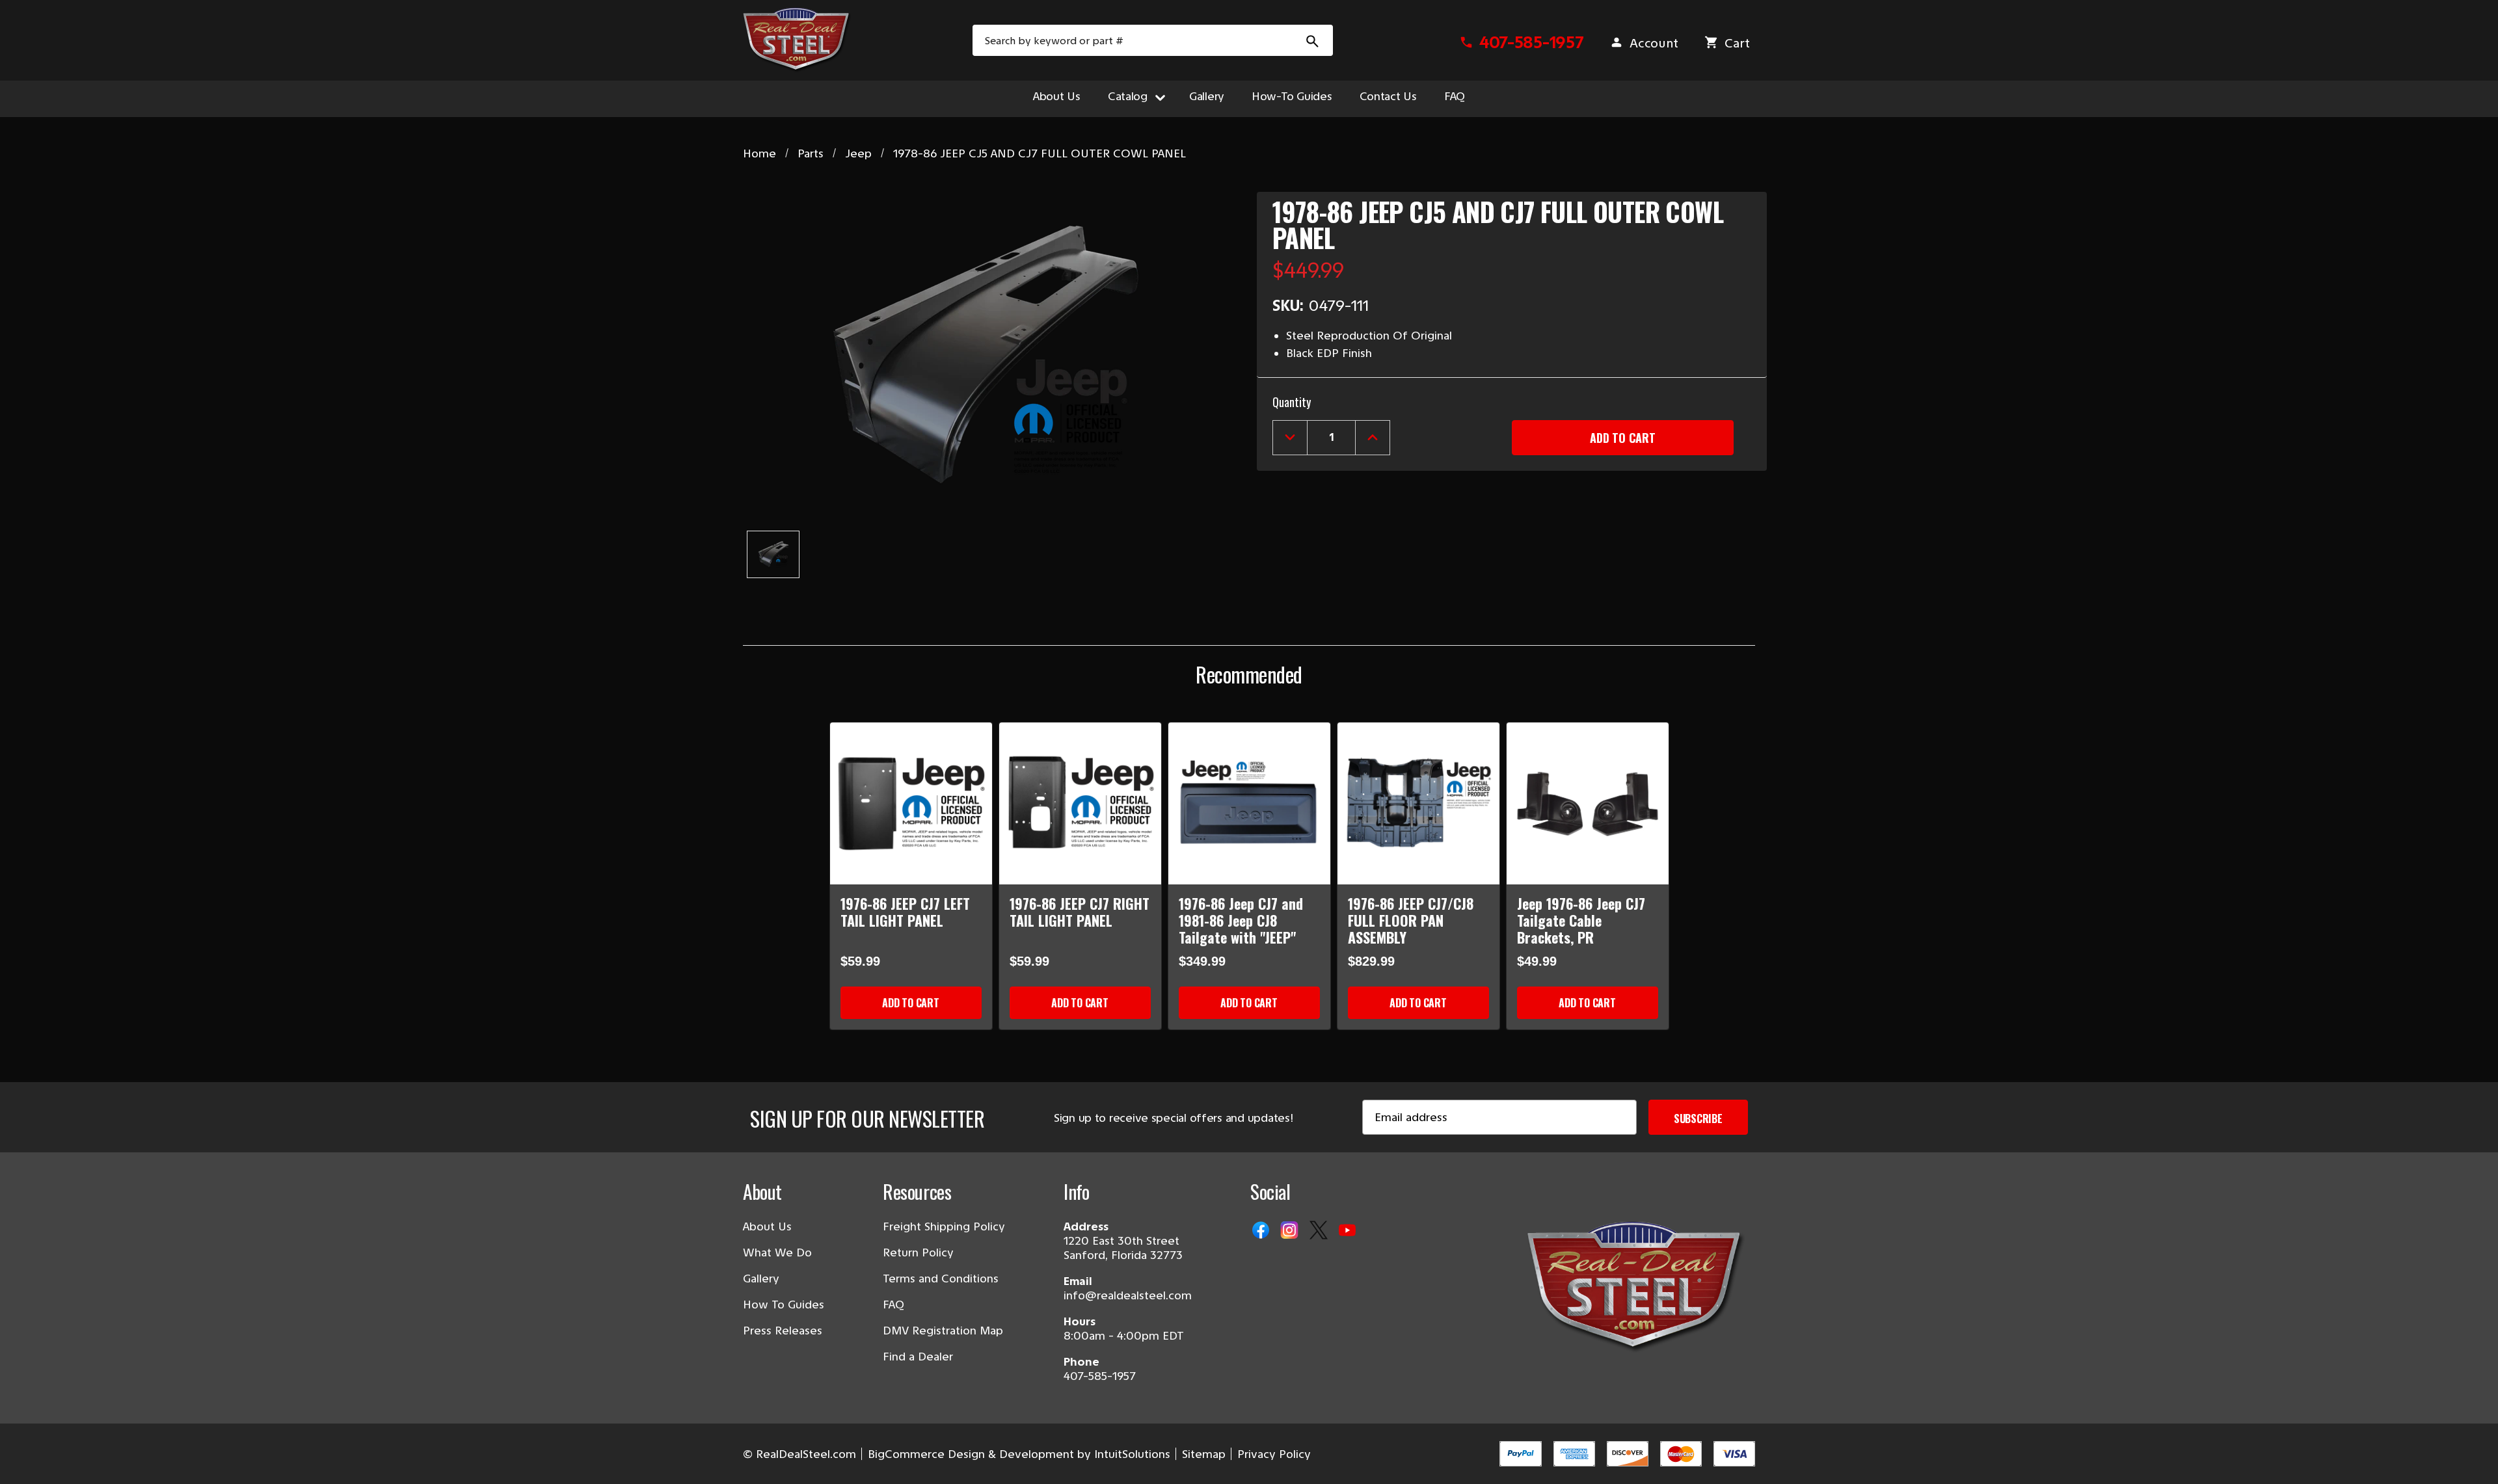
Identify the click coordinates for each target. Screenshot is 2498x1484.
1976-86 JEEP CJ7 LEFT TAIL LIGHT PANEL (905, 912)
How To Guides (784, 1305)
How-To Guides (1292, 96)
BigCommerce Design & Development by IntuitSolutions (1019, 1454)
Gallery (1207, 96)
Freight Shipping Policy (944, 1226)
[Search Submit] (1313, 40)
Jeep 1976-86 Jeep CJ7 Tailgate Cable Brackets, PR (1581, 920)
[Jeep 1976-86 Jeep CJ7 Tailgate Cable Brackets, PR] (1588, 803)
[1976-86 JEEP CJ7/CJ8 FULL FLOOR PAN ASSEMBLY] (1418, 803)
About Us (1057, 96)
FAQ (1455, 96)
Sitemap (1204, 1454)
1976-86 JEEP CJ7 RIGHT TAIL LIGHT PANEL (1080, 912)
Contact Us (1388, 96)
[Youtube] (1349, 1231)
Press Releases (783, 1331)
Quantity (1292, 402)
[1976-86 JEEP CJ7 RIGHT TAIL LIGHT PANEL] (1080, 803)
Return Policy (918, 1252)
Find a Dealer (918, 1357)
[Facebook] (1262, 1231)
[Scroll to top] (26, 1458)
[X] (1320, 1231)
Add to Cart (910, 1003)
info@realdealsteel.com (1128, 1295)
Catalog (1128, 96)
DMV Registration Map (943, 1331)
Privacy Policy (1274, 1454)
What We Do (777, 1252)
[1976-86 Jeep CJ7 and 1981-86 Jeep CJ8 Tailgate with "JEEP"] (1249, 803)
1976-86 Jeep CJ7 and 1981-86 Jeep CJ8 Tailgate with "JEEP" (1241, 920)
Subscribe (1698, 1119)
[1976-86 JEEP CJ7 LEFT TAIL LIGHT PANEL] (911, 803)
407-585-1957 (1100, 1376)
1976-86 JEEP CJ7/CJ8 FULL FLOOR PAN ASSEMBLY (1411, 920)
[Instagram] (1291, 1231)
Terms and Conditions (941, 1279)
